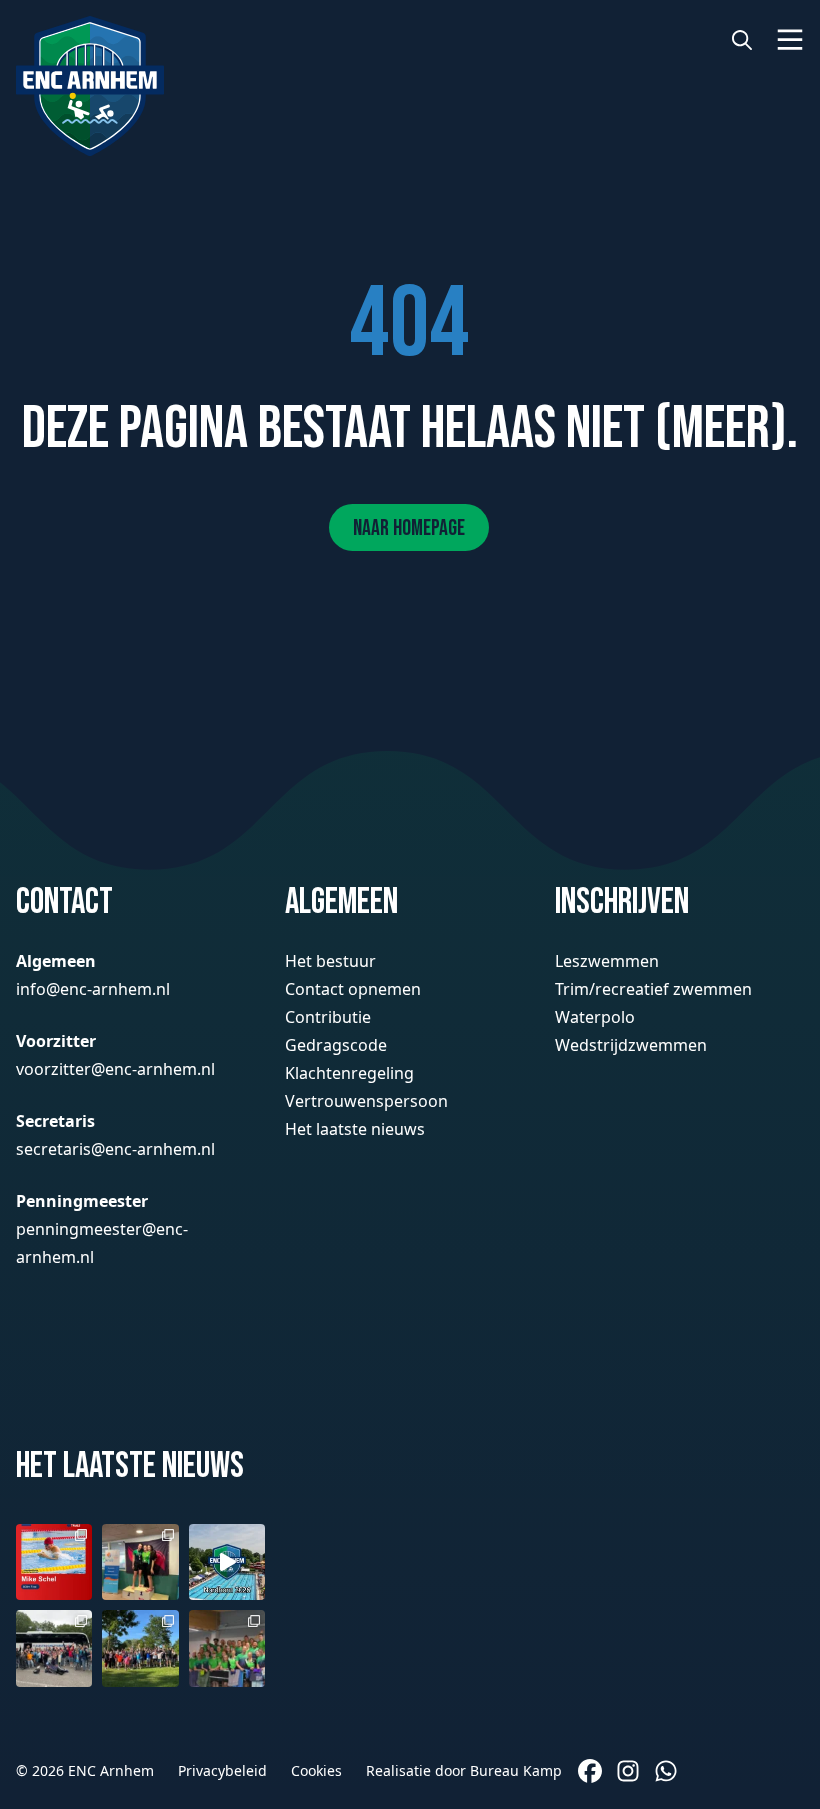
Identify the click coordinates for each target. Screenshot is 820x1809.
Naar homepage (409, 528)
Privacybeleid (222, 1770)
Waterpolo (595, 1017)
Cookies (316, 1770)
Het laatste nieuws (355, 1129)
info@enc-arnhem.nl (93, 989)
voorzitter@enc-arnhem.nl (115, 1069)
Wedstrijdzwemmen (631, 1045)
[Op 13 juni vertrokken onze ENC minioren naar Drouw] (54, 1648)
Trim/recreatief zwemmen (653, 989)
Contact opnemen (353, 989)
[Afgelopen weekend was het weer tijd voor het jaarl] (140, 1648)
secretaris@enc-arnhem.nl (115, 1149)
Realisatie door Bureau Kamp (464, 1770)
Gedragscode (336, 1045)
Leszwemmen (607, 961)
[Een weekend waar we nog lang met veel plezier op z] (227, 1562)
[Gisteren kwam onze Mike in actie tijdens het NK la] (54, 1562)
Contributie (328, 1017)
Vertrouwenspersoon (366, 1101)
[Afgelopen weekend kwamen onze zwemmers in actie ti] (140, 1562)
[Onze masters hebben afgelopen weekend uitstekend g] (227, 1648)
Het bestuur (330, 961)
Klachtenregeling (349, 1073)
